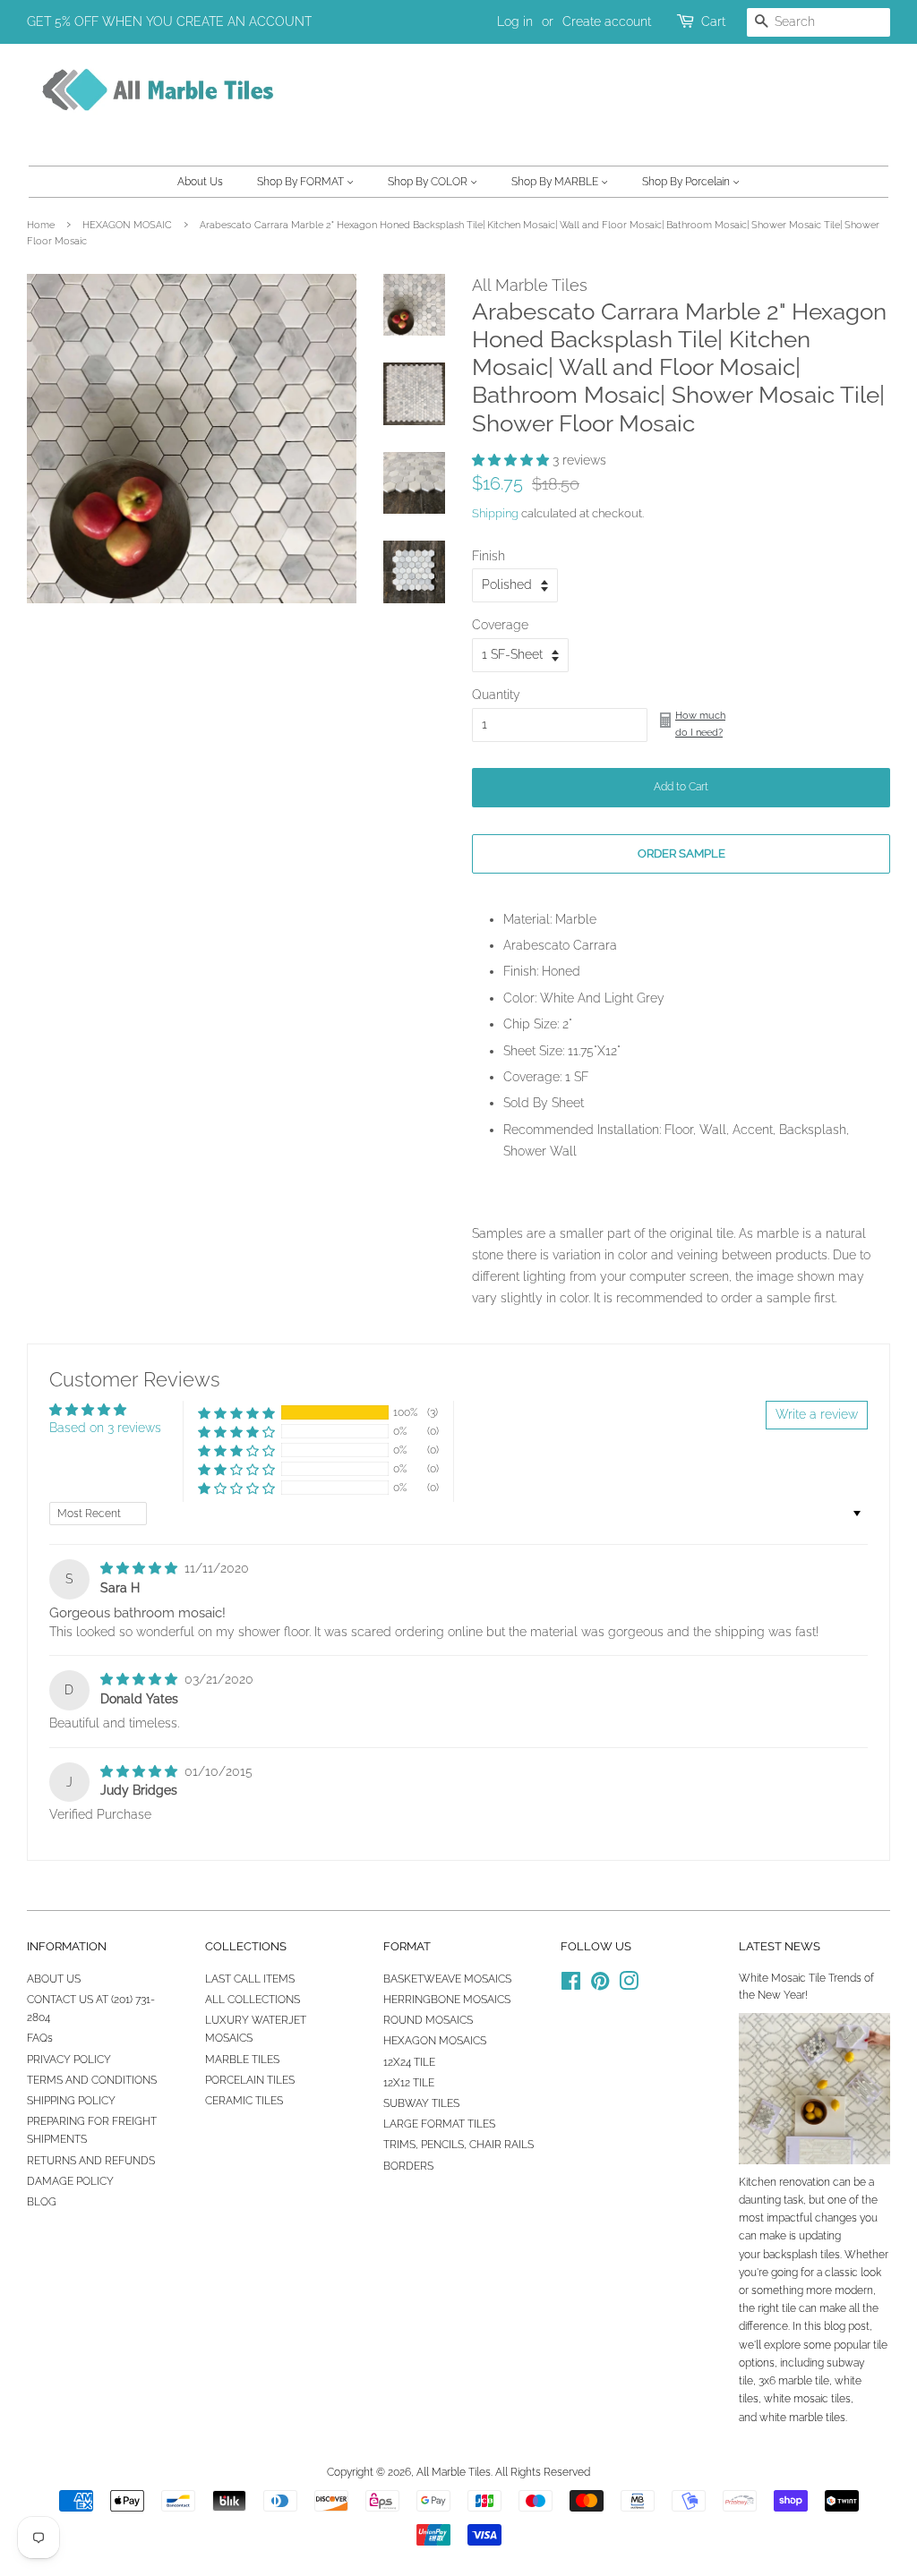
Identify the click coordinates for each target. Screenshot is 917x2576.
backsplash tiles (801, 2255)
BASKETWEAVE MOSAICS (447, 1979)
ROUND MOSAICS (428, 2020)
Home (41, 225)
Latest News (780, 1946)
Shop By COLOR (429, 182)
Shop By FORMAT (302, 182)
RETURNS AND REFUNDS (91, 2161)
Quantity (496, 695)
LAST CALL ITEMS (250, 1979)
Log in (515, 21)
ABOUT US (54, 1979)
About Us (200, 182)
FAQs (40, 2038)
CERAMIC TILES (244, 2101)
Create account (607, 21)
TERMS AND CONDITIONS (92, 2080)
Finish (488, 556)
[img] (141, 1568)
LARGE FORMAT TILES (439, 2124)
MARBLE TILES (242, 2060)
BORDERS (408, 2166)
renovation (805, 2182)
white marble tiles (802, 2418)
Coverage (500, 625)
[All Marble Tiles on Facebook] (571, 1985)
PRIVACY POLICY (69, 2060)
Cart (713, 21)
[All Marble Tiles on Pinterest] (600, 1985)
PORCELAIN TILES (250, 2080)
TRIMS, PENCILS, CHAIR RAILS (458, 2145)
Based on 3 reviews (105, 1428)
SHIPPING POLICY (71, 2101)
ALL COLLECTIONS (253, 2000)
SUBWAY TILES (421, 2103)
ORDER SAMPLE (681, 853)
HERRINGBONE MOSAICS (447, 2000)
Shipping (495, 513)
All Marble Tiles (454, 2472)
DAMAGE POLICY (70, 2181)
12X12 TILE (409, 2083)
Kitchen (758, 2182)
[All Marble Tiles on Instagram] (629, 1985)
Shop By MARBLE (556, 182)
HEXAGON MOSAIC (127, 225)
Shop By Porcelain (687, 182)
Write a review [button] (817, 1414)
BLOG (42, 2202)
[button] (512, 460)
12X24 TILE (409, 2062)
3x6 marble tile (794, 2381)
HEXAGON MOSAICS (435, 2041)
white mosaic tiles (807, 2399)
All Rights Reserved (543, 2472)
